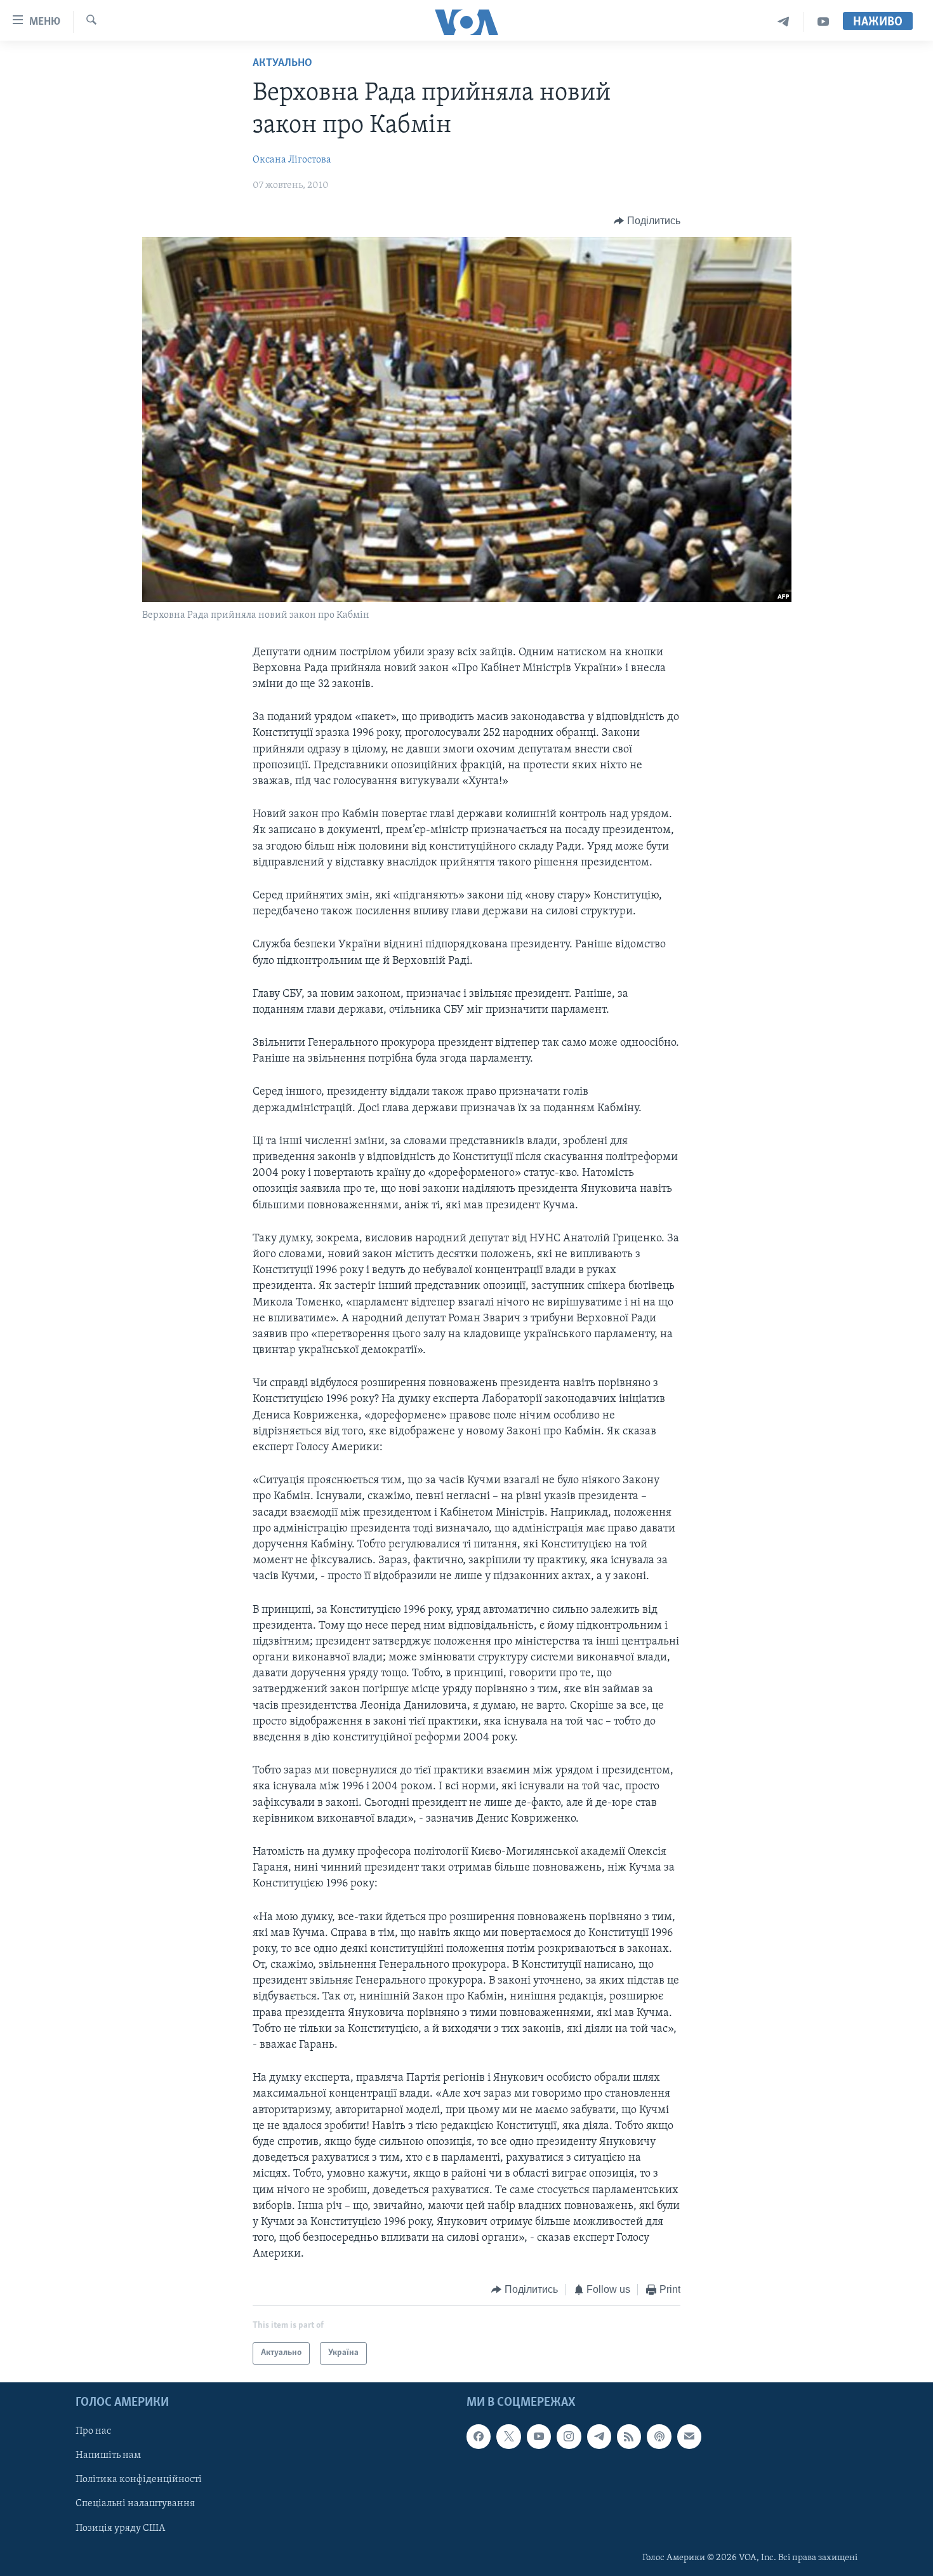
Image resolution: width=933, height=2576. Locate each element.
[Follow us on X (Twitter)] (508, 2436)
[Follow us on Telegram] (599, 2436)
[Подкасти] (659, 2436)
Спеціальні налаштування (135, 2504)
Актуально (282, 63)
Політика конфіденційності (139, 2479)
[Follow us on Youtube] (539, 2436)
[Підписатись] (689, 2436)
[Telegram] (784, 22)
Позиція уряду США (120, 2528)
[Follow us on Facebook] (479, 2436)
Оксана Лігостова (292, 160)
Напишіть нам (108, 2455)
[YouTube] (823, 22)
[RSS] (629, 2436)
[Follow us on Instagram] (569, 2436)
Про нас (93, 2431)
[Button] (647, 221)
